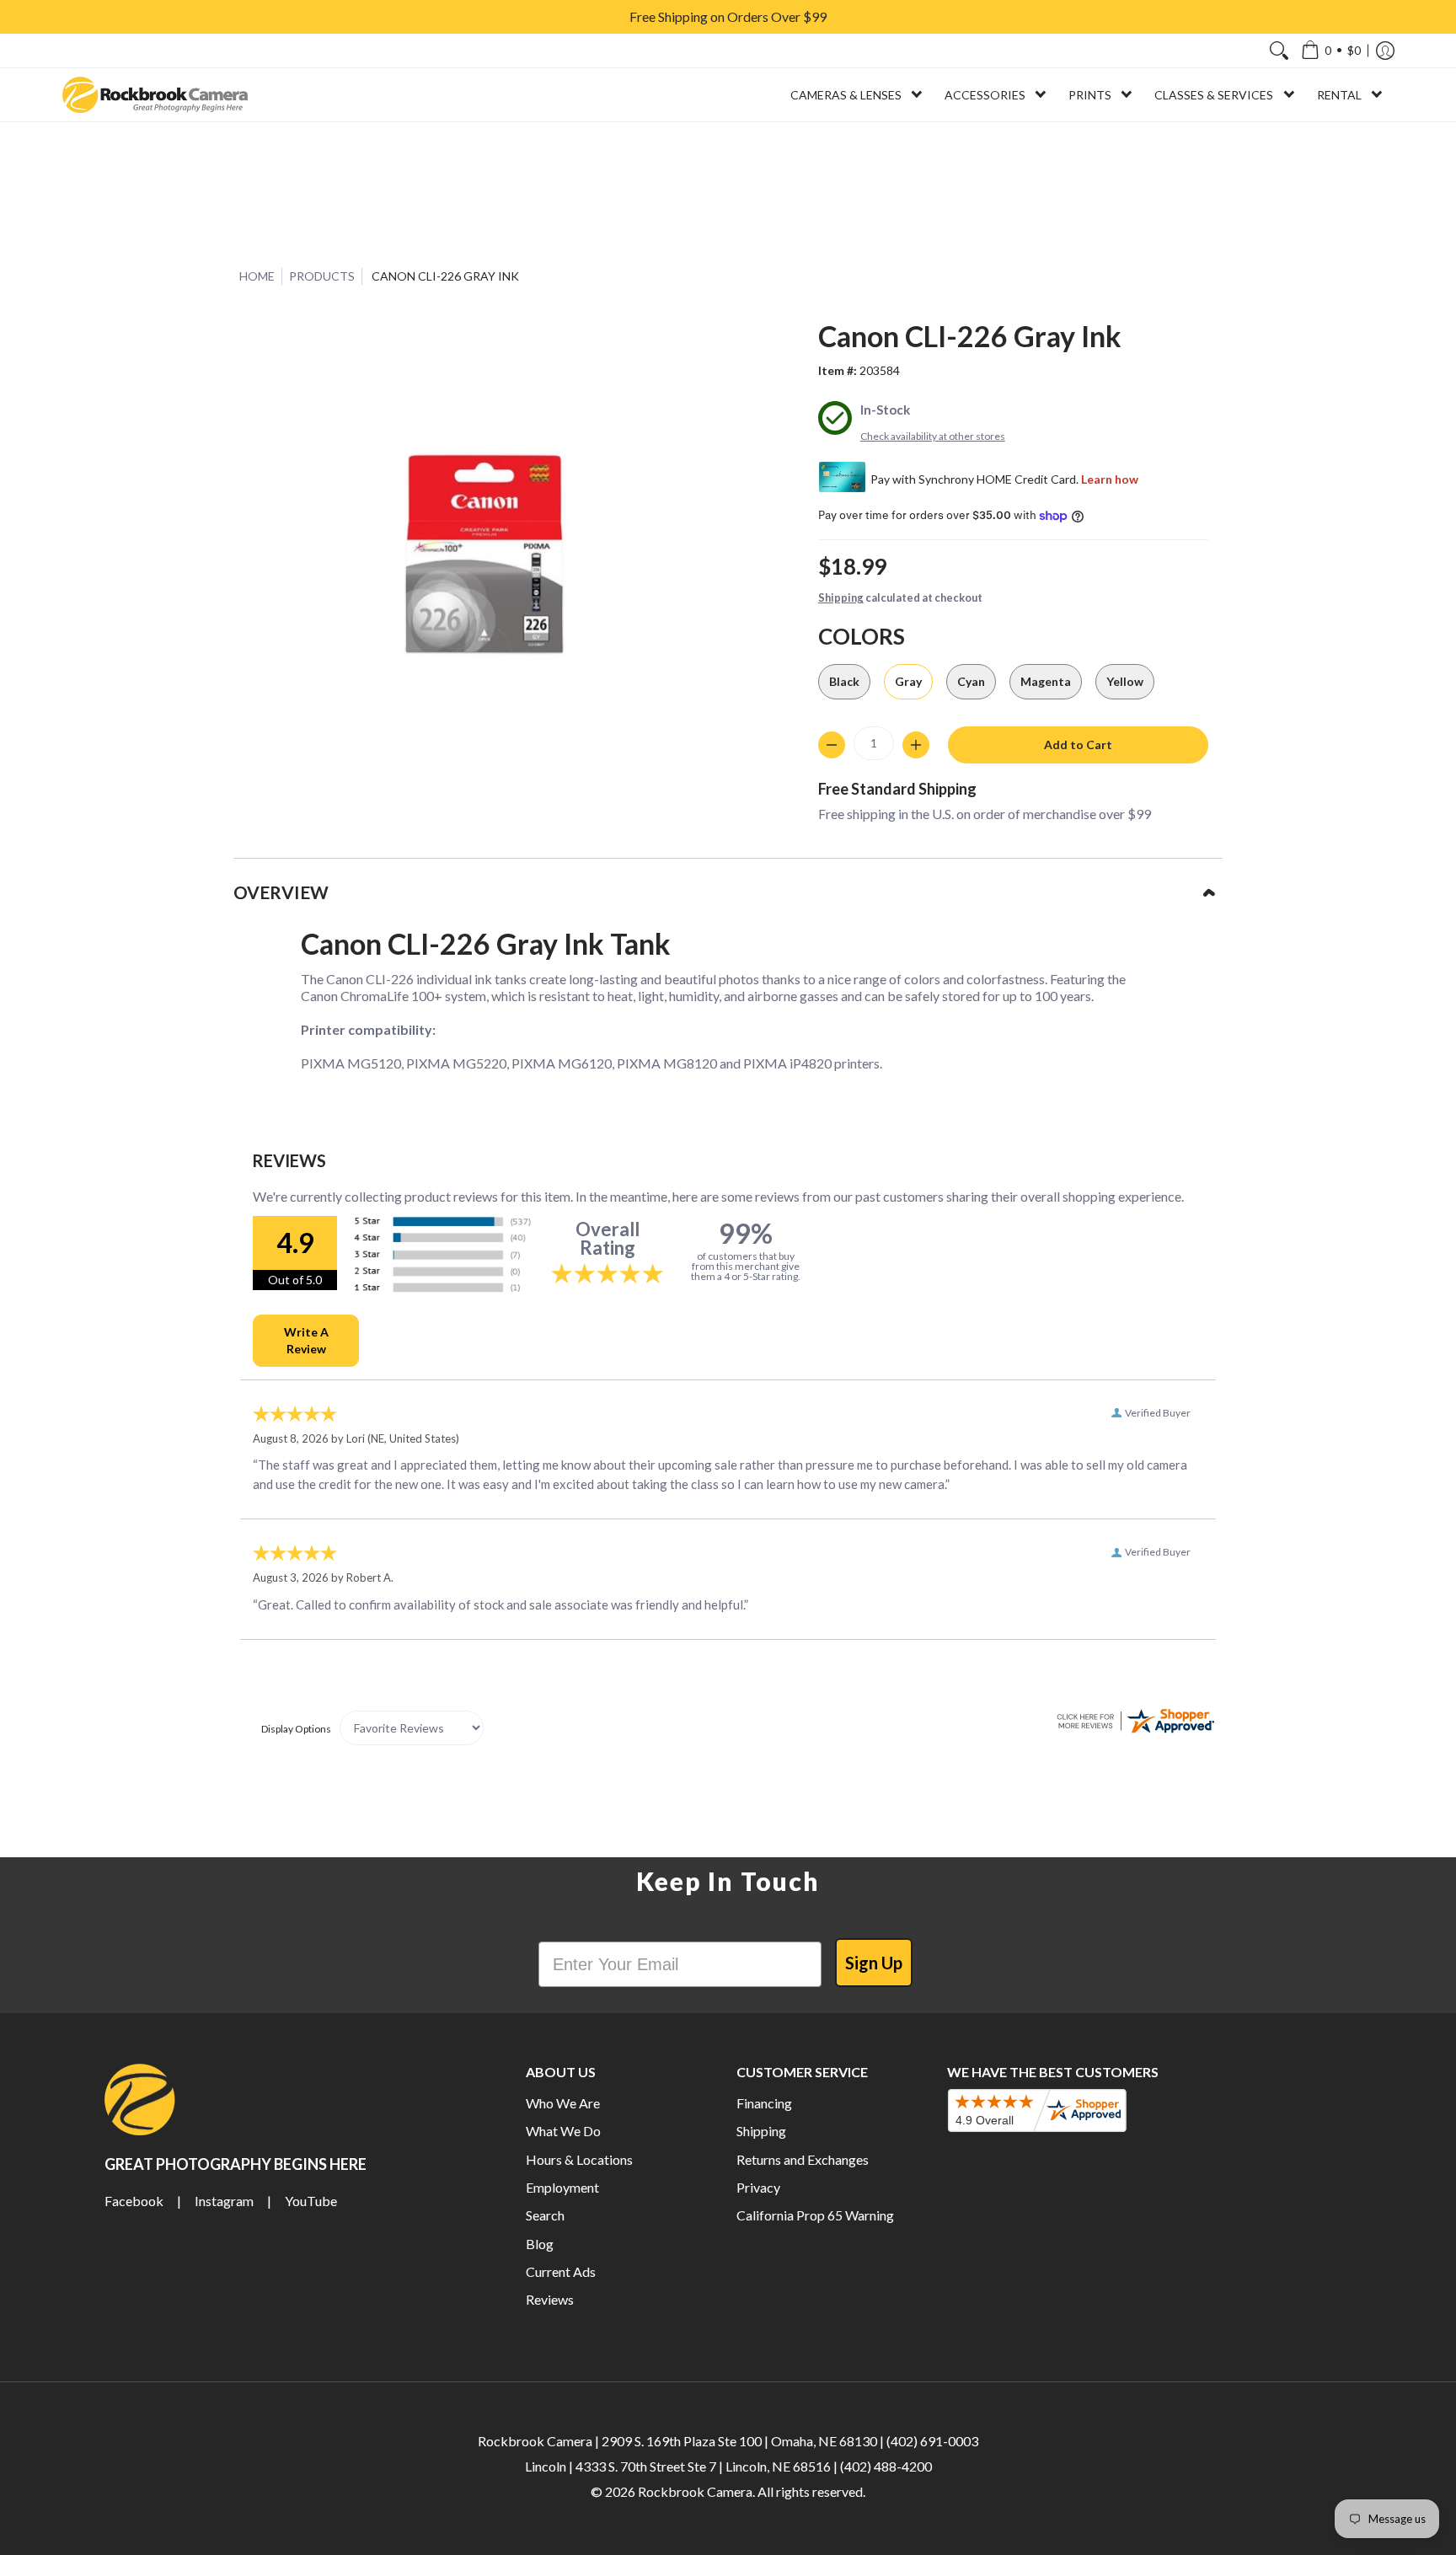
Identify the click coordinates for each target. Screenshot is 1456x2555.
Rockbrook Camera (695, 2491)
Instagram (224, 2201)
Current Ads (561, 2271)
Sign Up (874, 1963)
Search (545, 2215)
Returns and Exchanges (803, 2159)
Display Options (296, 1729)
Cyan (971, 681)
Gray (908, 681)
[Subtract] (832, 745)
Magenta (1046, 681)
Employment (562, 2187)
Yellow (1125, 681)
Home (257, 276)
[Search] (1279, 51)
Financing (764, 2103)
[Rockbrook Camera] (155, 95)
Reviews (550, 2299)
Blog (540, 2244)
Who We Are (563, 2103)
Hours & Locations (579, 2159)
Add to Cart (1078, 745)
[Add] (916, 745)
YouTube (311, 2201)
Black (844, 681)
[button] (1331, 51)
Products (322, 276)
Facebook (134, 2201)
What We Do (563, 2131)
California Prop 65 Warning (815, 2215)
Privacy (758, 2187)
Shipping (841, 597)
